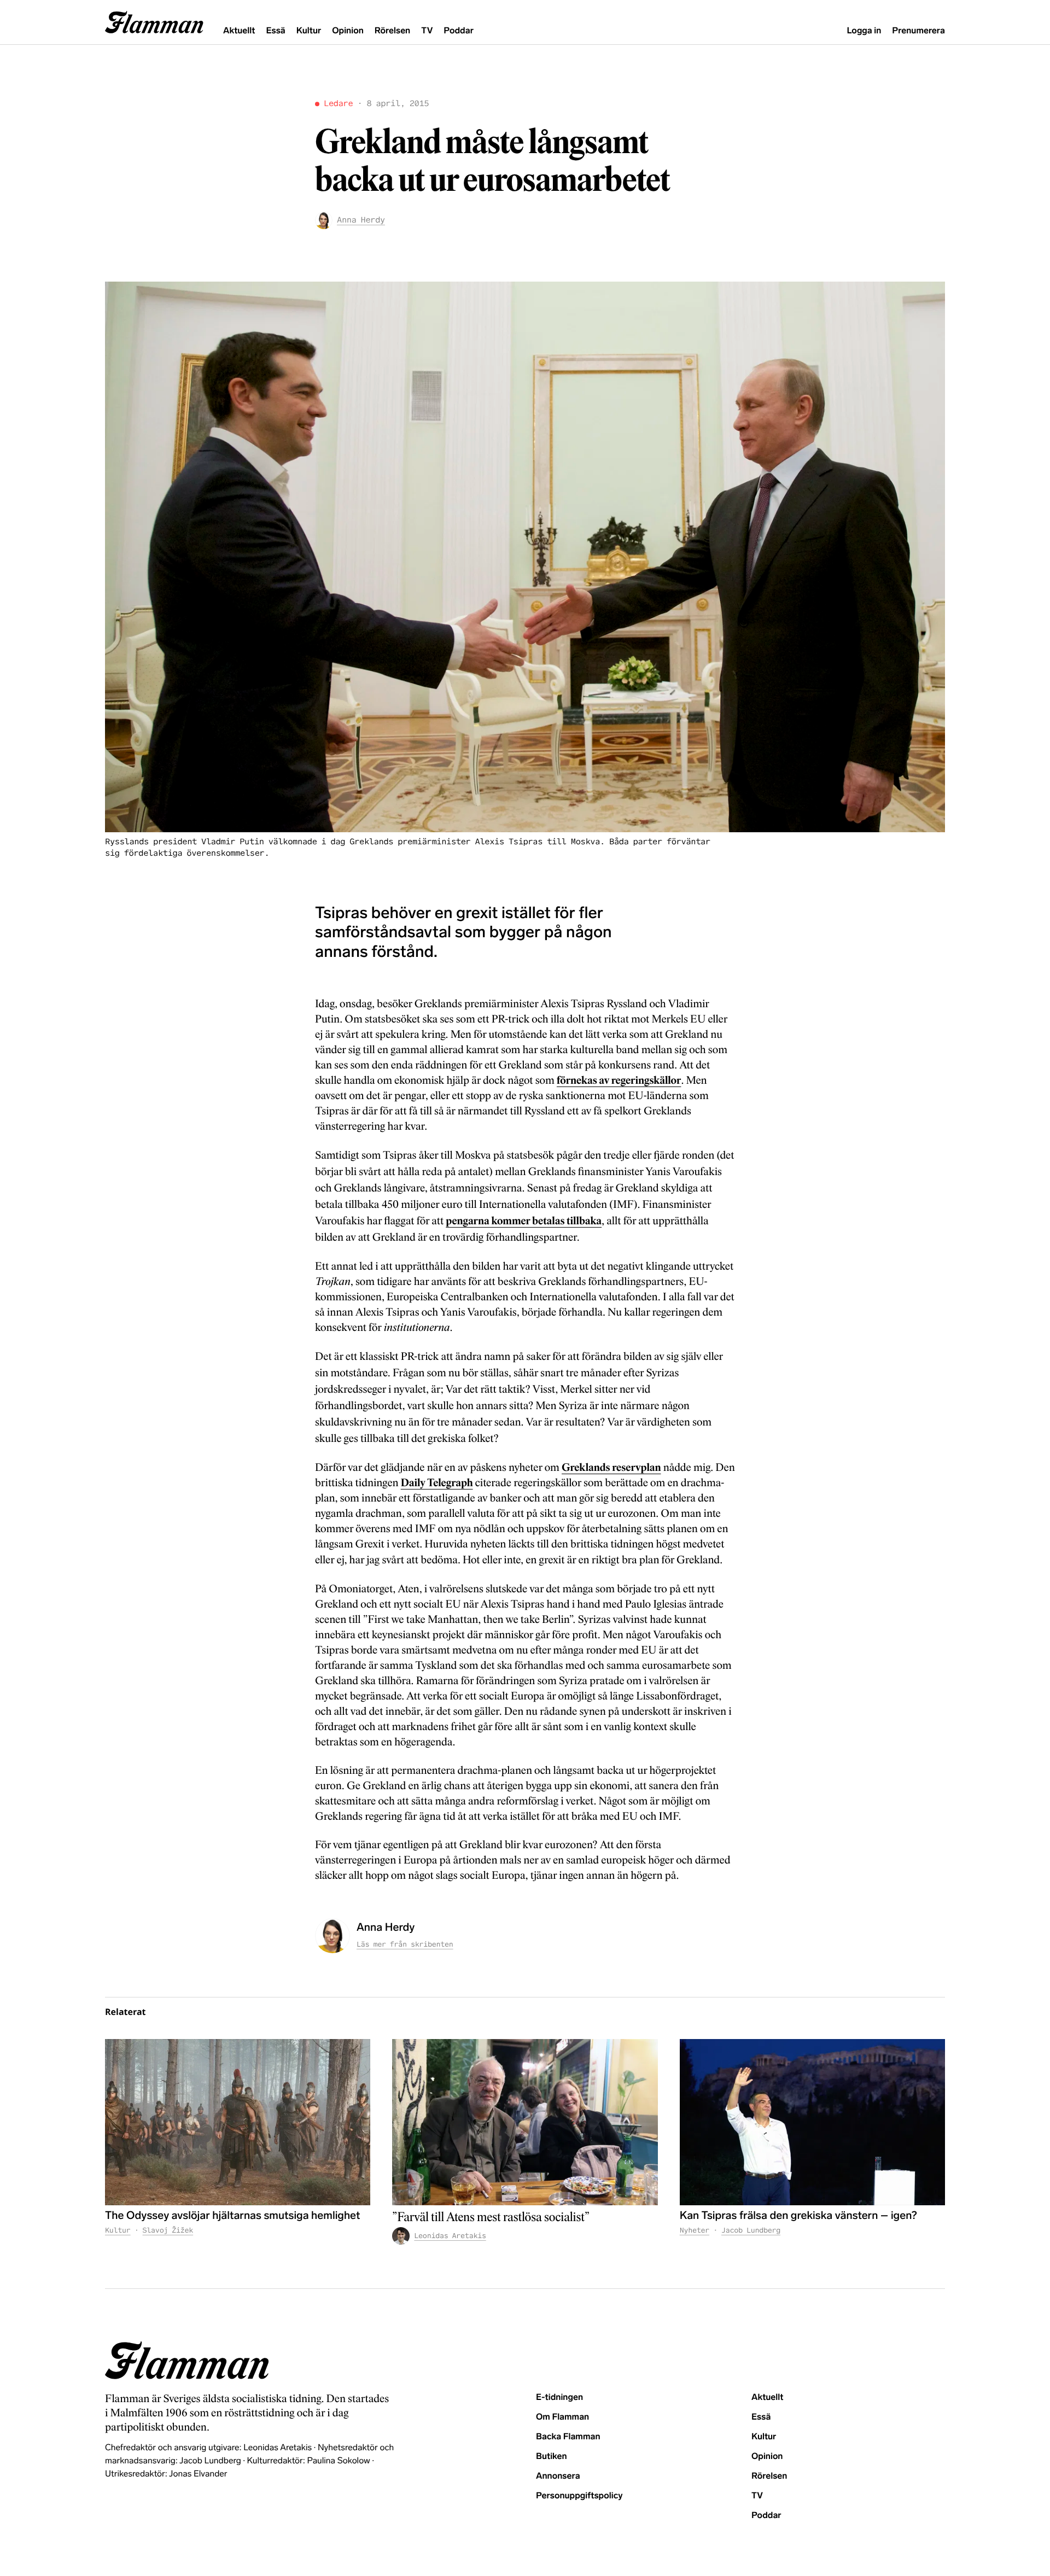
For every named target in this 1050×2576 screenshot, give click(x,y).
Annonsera (558, 2476)
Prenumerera (918, 31)
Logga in (864, 31)
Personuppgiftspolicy (579, 2496)
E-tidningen (559, 2397)
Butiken (552, 2457)
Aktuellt (239, 31)
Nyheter (695, 2230)
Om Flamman (562, 2417)
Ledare (338, 104)
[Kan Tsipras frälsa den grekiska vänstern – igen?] (812, 2122)
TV (427, 31)
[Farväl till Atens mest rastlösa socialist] (525, 2122)
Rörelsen (392, 31)
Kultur (309, 31)
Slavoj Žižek (168, 2230)
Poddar (459, 31)
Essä (275, 31)
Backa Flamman (568, 2437)
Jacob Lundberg (751, 2230)
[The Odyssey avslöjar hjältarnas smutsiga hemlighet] (238, 2122)
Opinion (348, 31)
